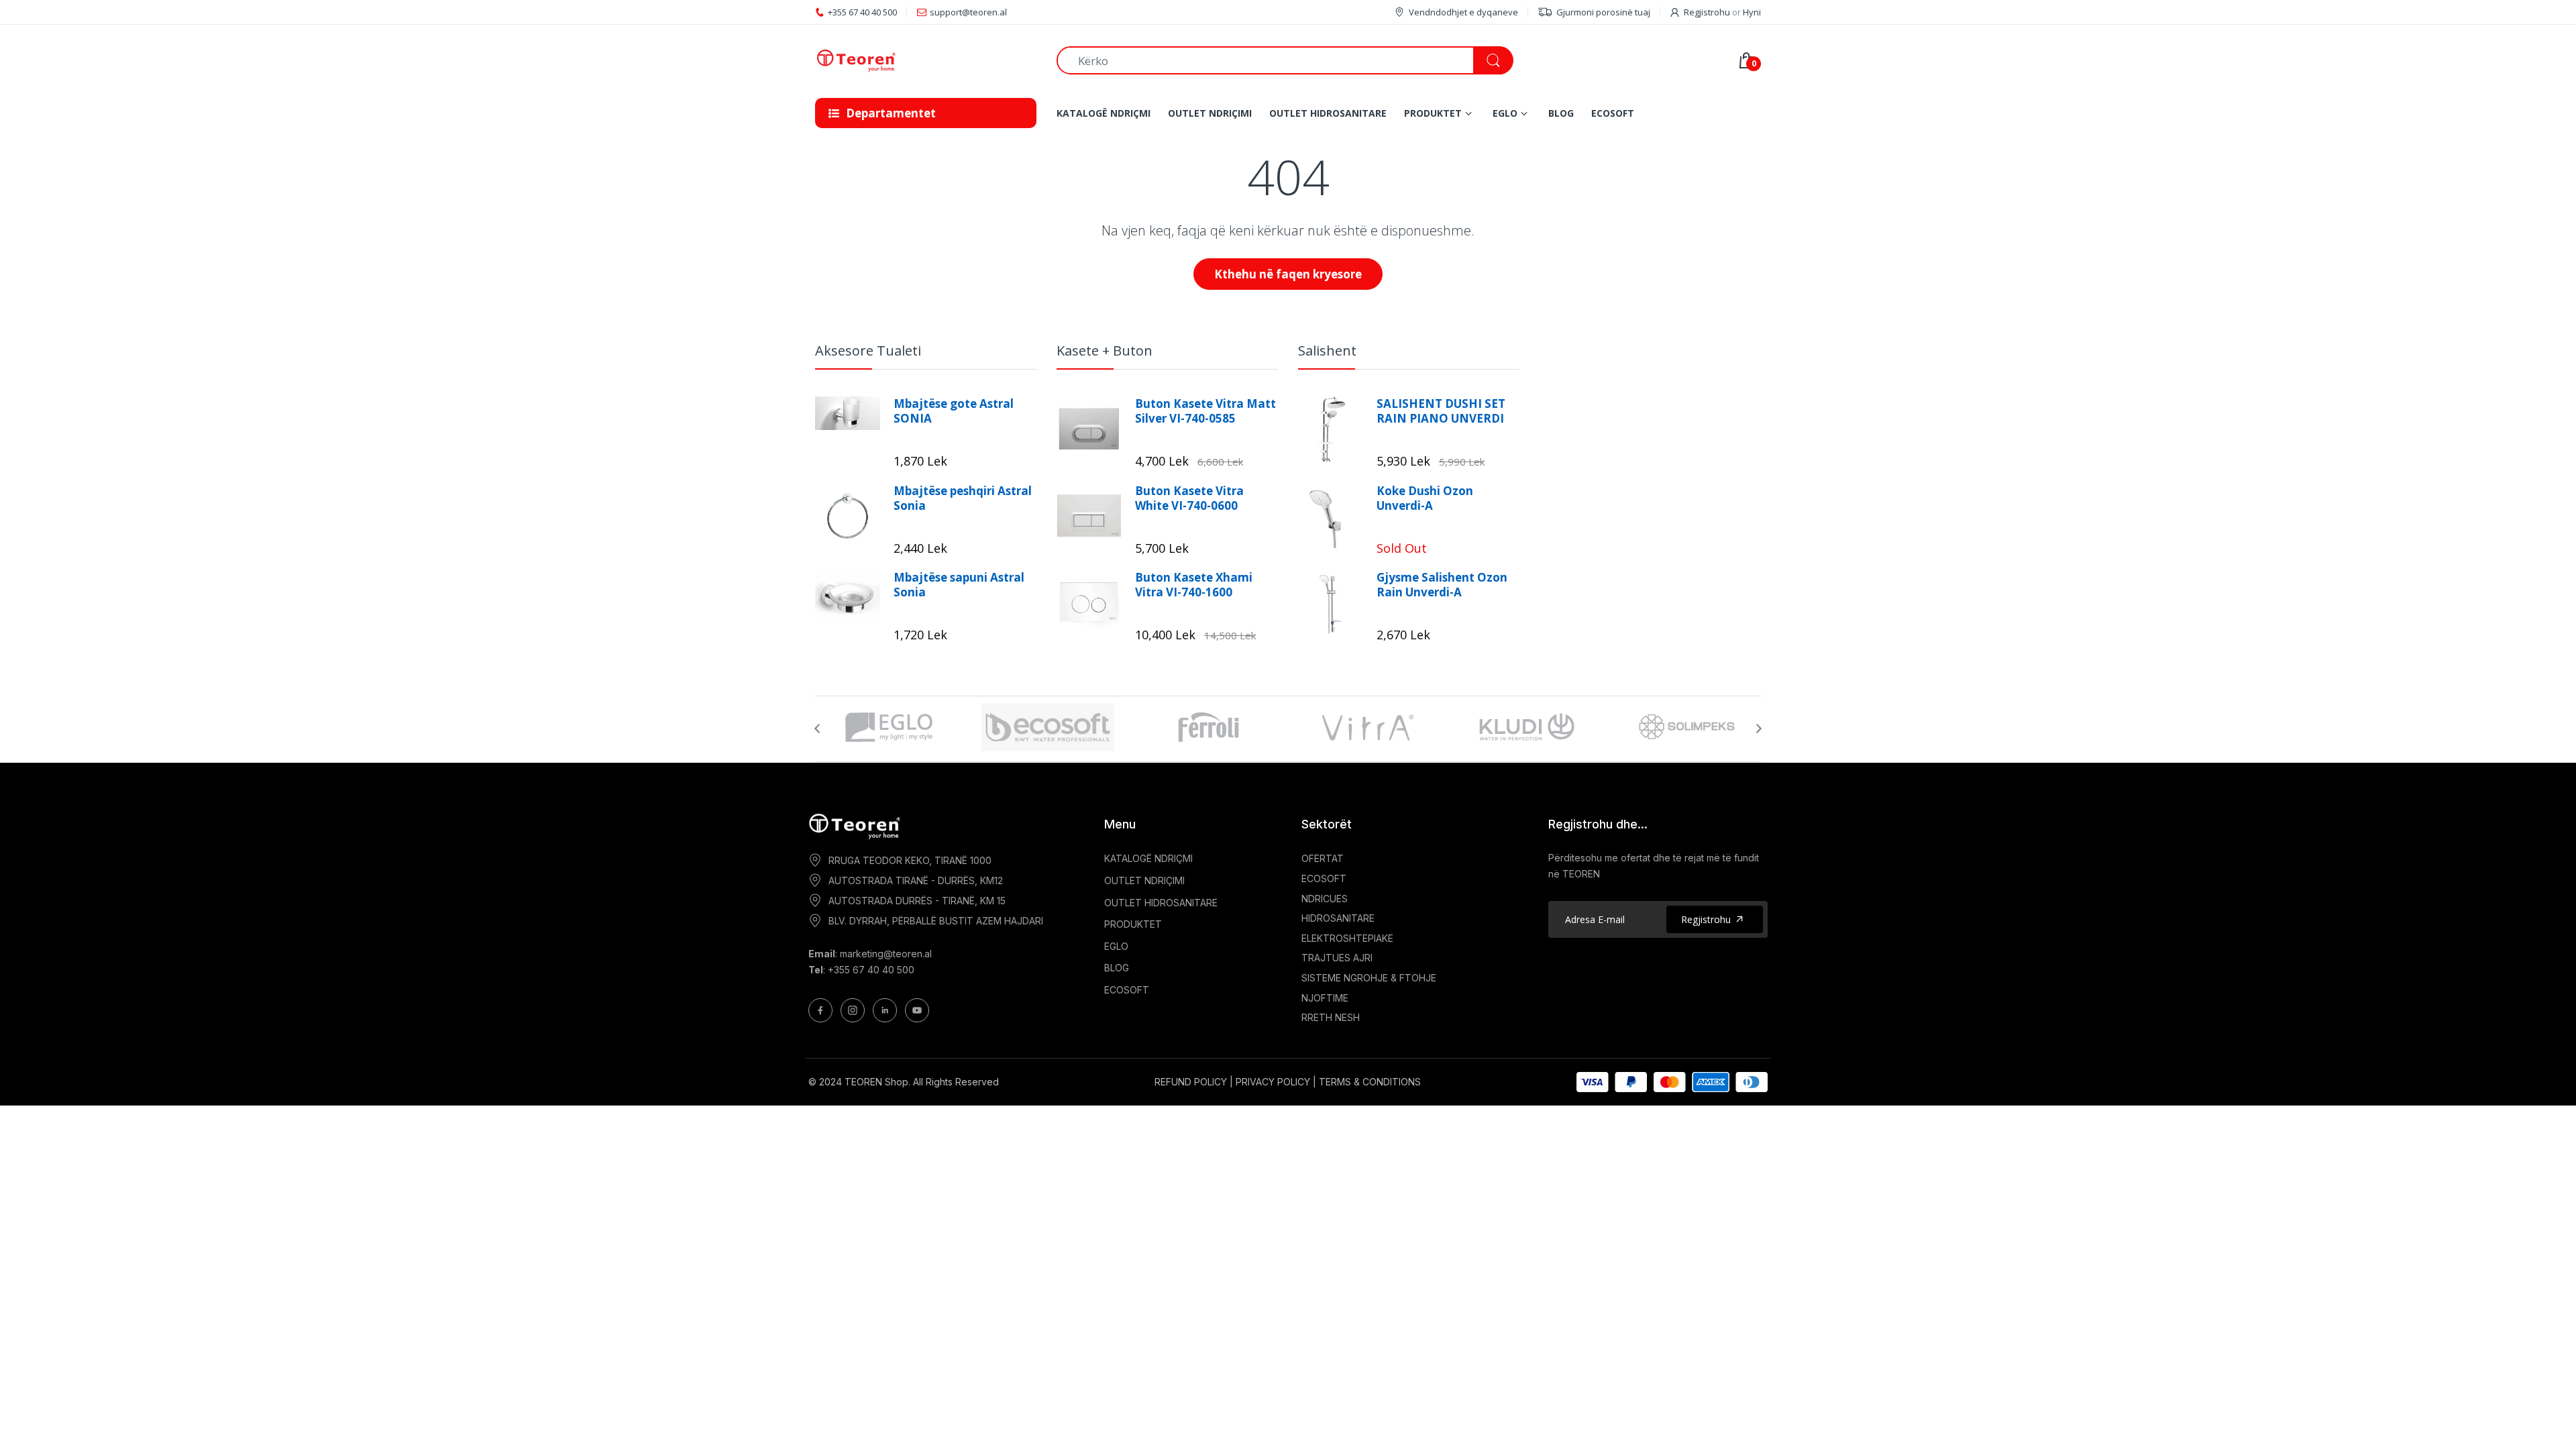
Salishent (1327, 351)
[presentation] (817, 729)
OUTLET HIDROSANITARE (1161, 903)
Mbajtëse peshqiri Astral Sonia (963, 498)
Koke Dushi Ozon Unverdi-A (1425, 498)
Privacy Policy (1273, 1082)
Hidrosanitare (1338, 918)
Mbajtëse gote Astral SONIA (954, 411)
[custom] (820, 1010)
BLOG (1117, 968)
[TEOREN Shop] (926, 61)
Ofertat (1323, 858)
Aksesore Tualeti (868, 351)
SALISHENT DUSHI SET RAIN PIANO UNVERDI (1441, 411)
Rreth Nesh (1331, 1017)
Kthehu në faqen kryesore (1288, 274)
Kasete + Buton (1105, 351)
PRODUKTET (1133, 924)
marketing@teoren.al (886, 954)
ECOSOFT (1127, 990)
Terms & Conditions (1370, 1082)
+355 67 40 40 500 (871, 970)
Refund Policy (1191, 1082)
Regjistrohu (1707, 12)
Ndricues (1325, 899)
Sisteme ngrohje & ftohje (1369, 978)
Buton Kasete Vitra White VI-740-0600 (1189, 498)
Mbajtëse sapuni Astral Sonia (959, 585)
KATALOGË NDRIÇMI (1148, 858)
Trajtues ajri (1337, 958)
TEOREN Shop (876, 1082)
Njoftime (1325, 998)
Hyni (1752, 12)
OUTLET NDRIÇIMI (1144, 880)
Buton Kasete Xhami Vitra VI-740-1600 (1194, 585)
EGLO (1116, 946)
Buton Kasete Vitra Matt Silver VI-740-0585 (1205, 411)
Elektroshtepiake (1347, 938)
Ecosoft (1324, 878)
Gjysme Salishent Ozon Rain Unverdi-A (1442, 585)
